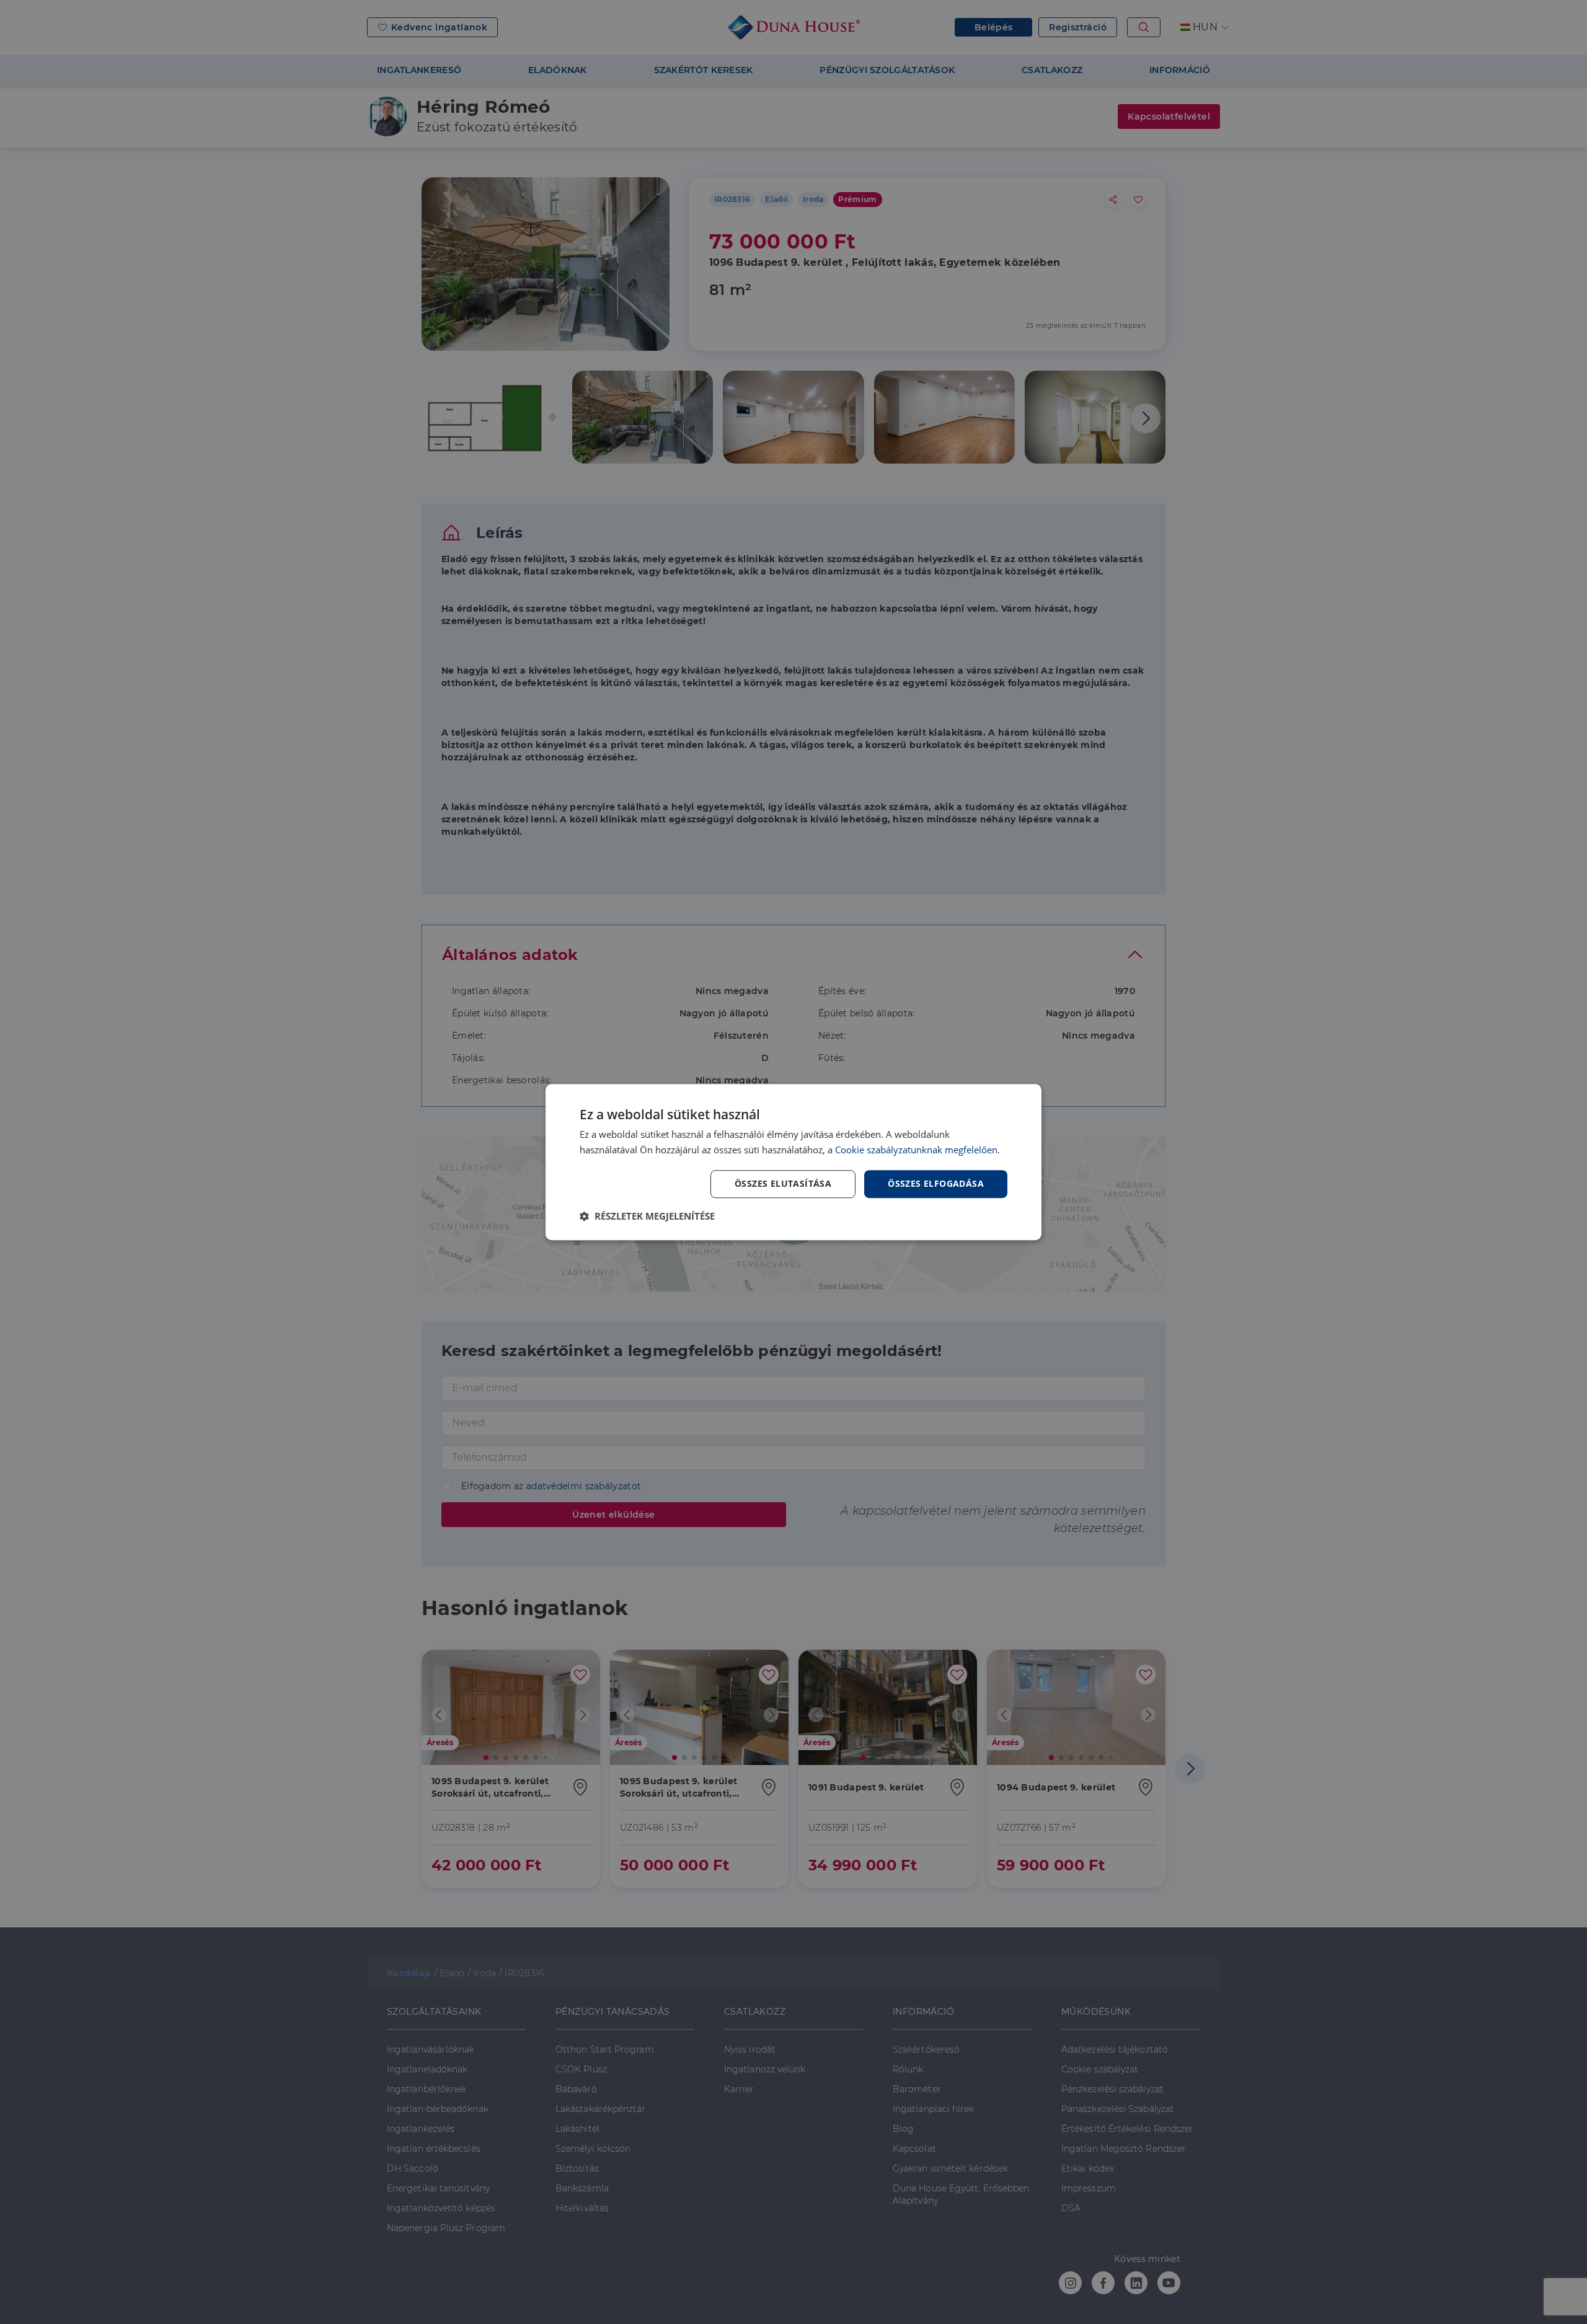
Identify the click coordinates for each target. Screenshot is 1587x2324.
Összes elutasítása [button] (783, 1183)
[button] (647, 1216)
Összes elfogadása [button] (936, 1183)
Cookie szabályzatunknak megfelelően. (917, 1150)
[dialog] (793, 1162)
